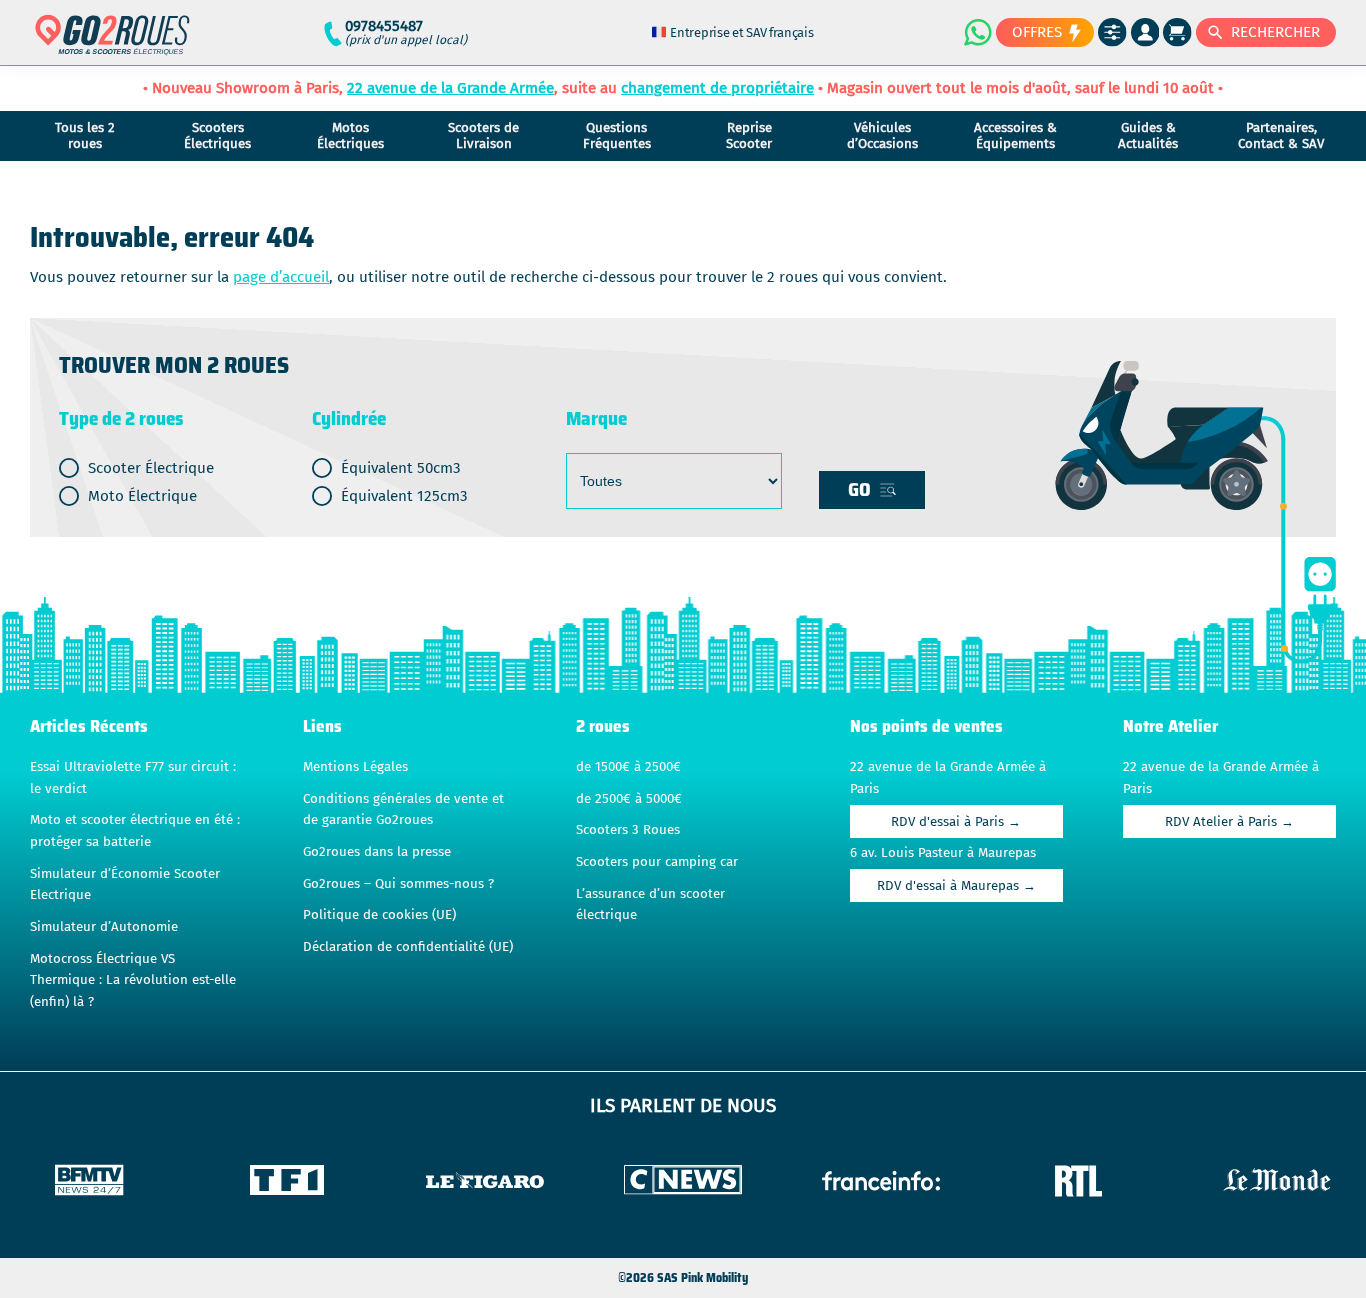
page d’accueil (281, 277)
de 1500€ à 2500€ (628, 767)
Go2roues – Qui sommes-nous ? (398, 884)
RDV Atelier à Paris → (1229, 822)
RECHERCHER (1275, 32)
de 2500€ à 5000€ (629, 799)
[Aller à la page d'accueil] (112, 43)
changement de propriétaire (717, 88)
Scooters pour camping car (657, 862)
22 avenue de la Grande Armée (450, 88)
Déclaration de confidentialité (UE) (408, 947)
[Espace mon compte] (1145, 32)
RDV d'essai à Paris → (956, 822)
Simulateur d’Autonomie (104, 927)
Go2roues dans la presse (377, 852)
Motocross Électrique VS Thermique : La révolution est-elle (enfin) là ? (133, 980)
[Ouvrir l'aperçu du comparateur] (1112, 32)
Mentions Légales (355, 767)
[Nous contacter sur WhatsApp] (977, 32)
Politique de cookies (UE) (379, 915)
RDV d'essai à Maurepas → (956, 886)
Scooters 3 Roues (628, 830)
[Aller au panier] (1177, 32)
